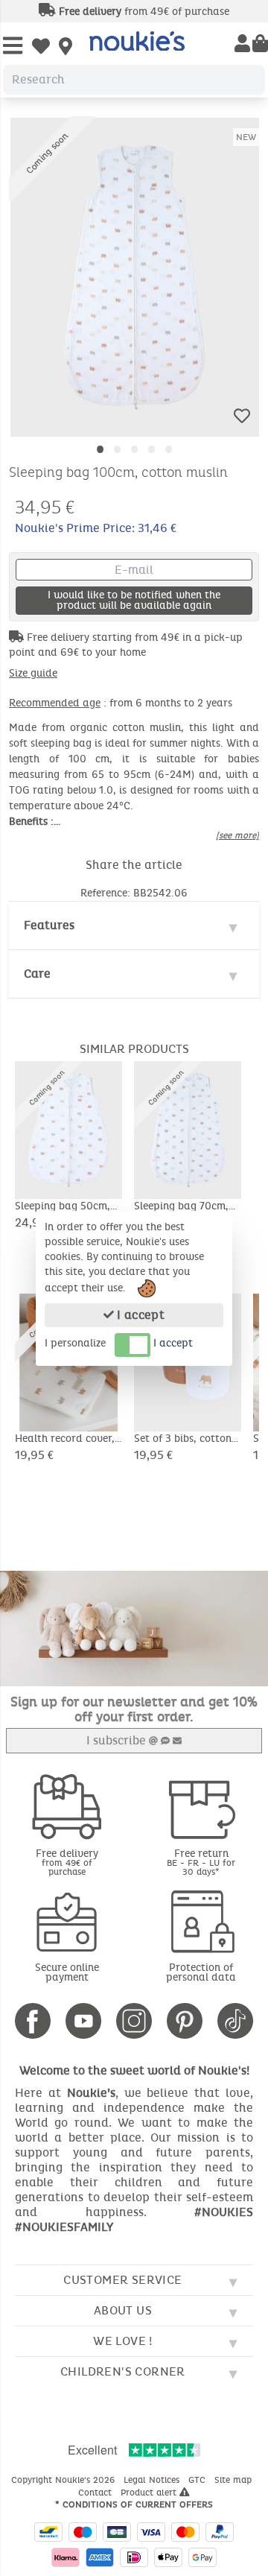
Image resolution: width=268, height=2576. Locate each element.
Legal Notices (153, 2480)
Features (49, 925)
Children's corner (123, 2371)
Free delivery (67, 1862)
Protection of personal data (201, 1972)
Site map (234, 2480)
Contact (96, 2493)
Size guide (33, 673)
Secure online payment (67, 1972)
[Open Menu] (13, 47)
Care (37, 974)
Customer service (122, 2280)
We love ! (123, 2341)
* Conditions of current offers (134, 2504)
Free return (201, 1862)
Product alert (150, 2493)
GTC (198, 2480)
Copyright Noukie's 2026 (64, 2480)
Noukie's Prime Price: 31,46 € (96, 528)
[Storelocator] (66, 48)
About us (123, 2310)
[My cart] (260, 45)
